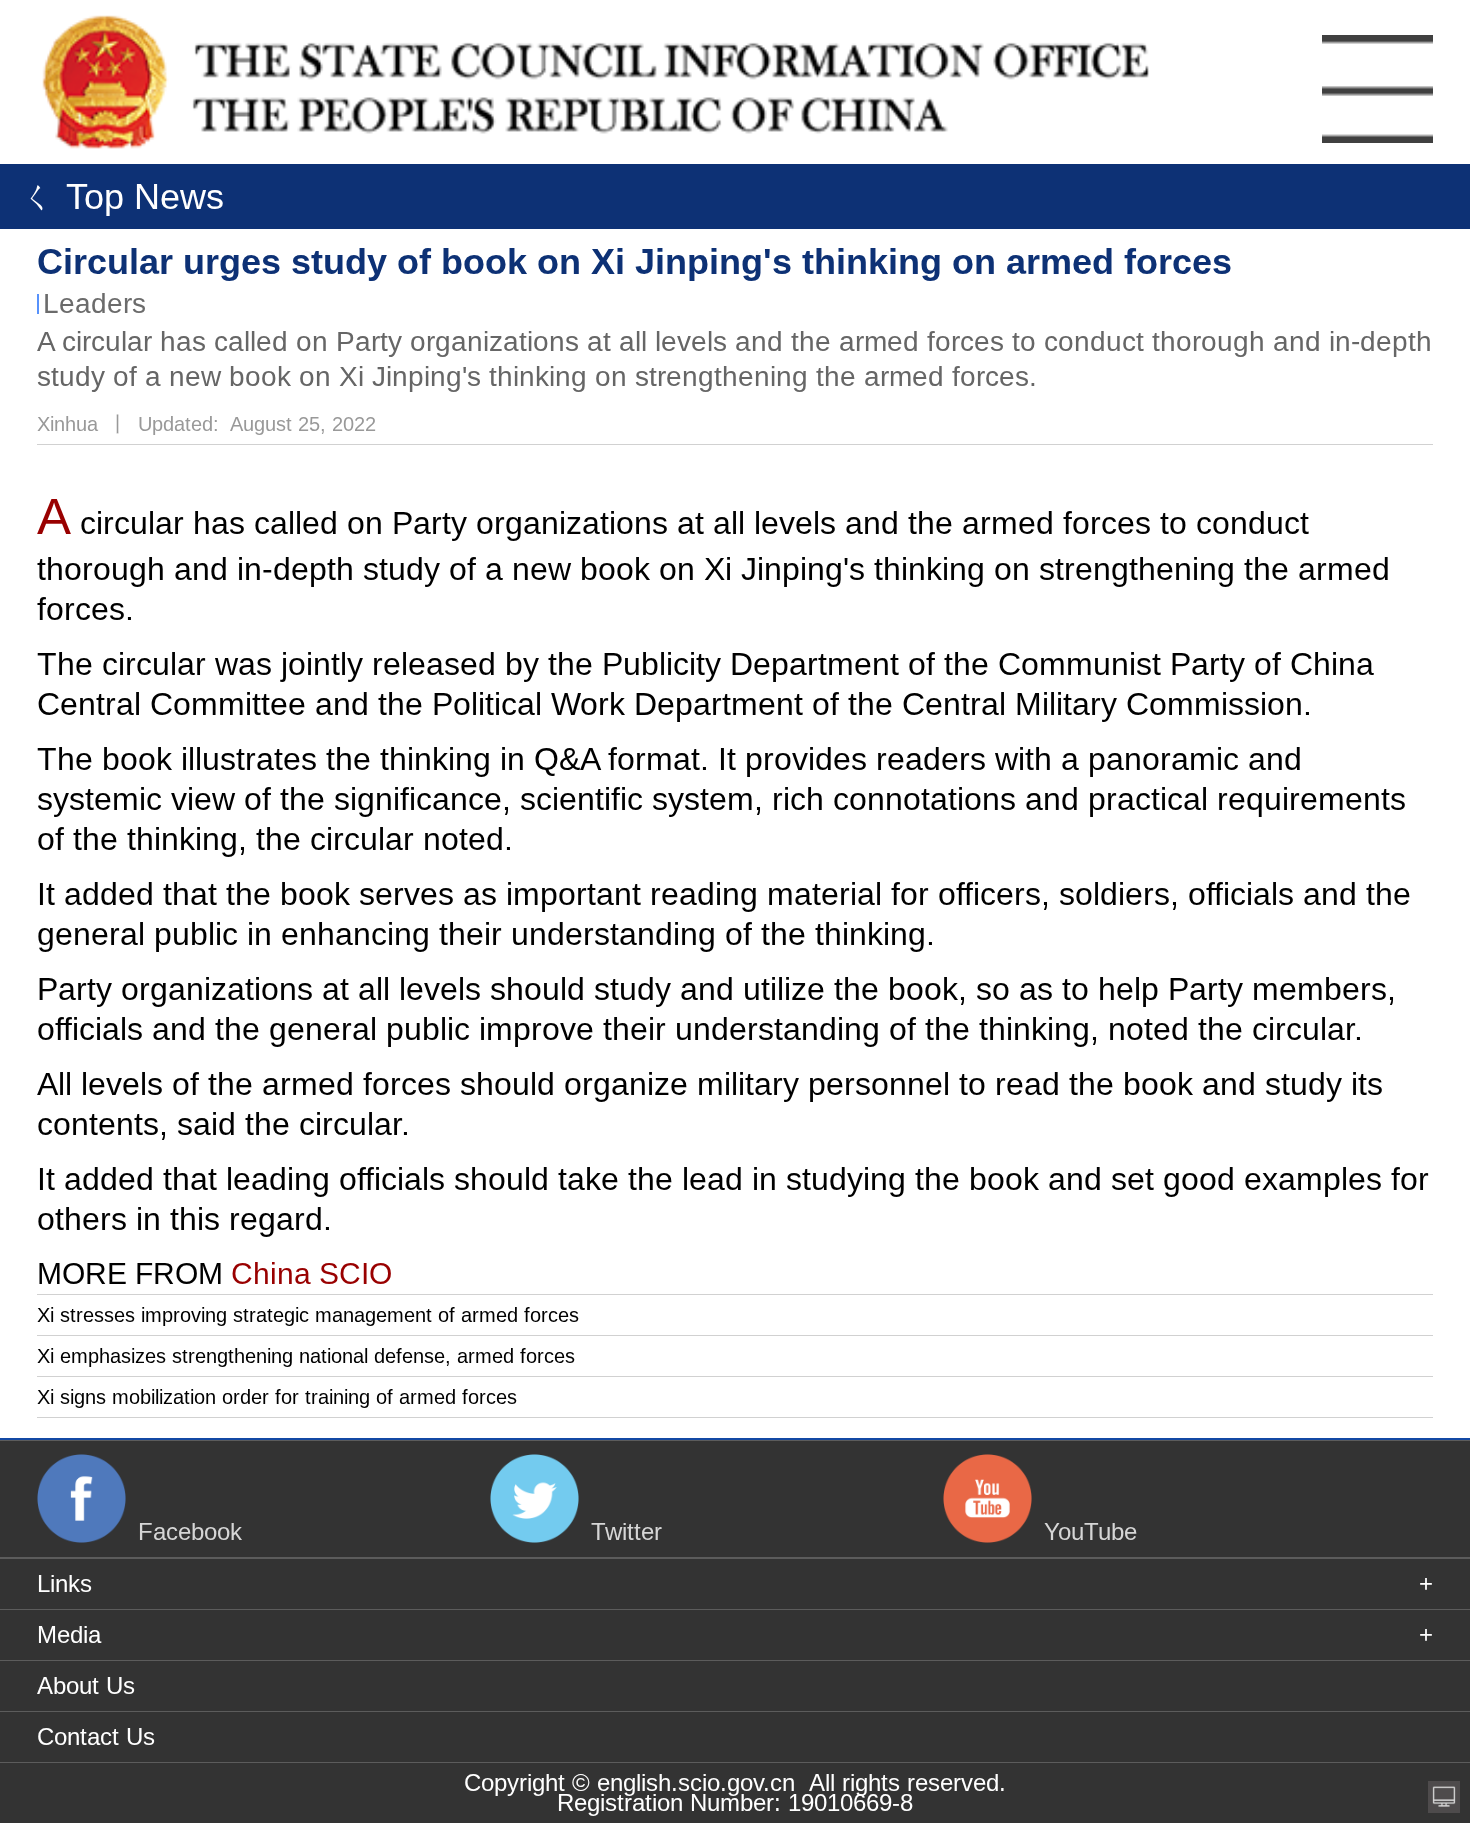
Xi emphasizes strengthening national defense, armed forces (306, 1356)
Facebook (190, 1531)
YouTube (1090, 1531)
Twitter (626, 1531)
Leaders (94, 303)
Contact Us (96, 1736)
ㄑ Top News (117, 196)
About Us (86, 1685)
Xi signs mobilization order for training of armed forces (277, 1397)
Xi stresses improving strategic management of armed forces (308, 1315)
